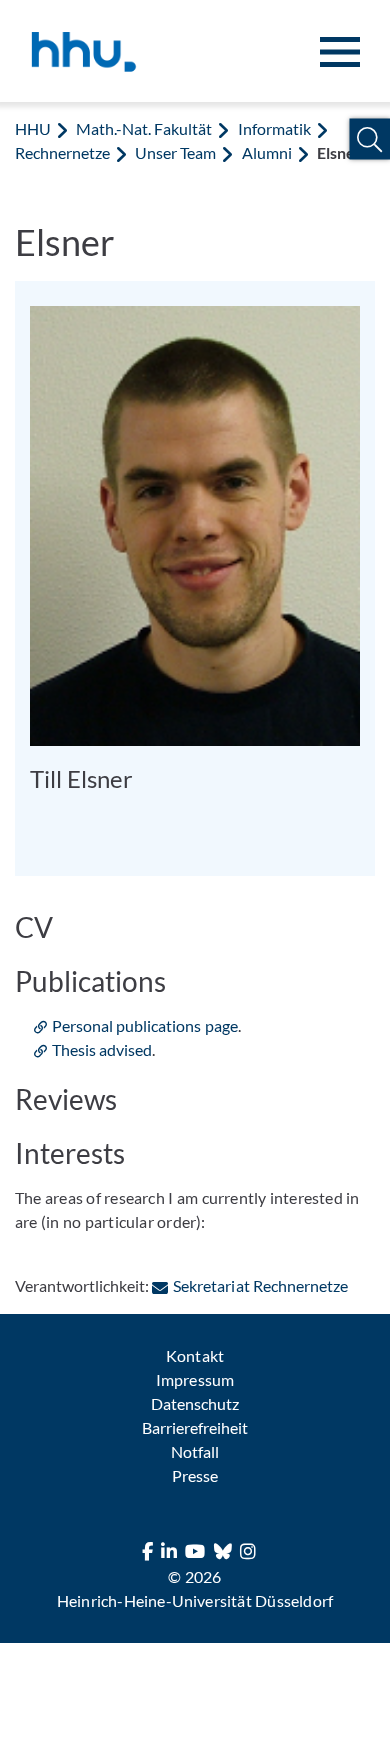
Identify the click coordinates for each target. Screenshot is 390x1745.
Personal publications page (145, 1025)
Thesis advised (102, 1049)
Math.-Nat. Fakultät (144, 128)
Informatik (274, 128)
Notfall (195, 1451)
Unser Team (175, 152)
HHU (33, 128)
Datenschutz (195, 1403)
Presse (195, 1475)
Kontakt (194, 1355)
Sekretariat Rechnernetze (260, 1285)
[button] (369, 139)
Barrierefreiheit (195, 1427)
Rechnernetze (62, 152)
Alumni (267, 152)
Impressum (194, 1379)
